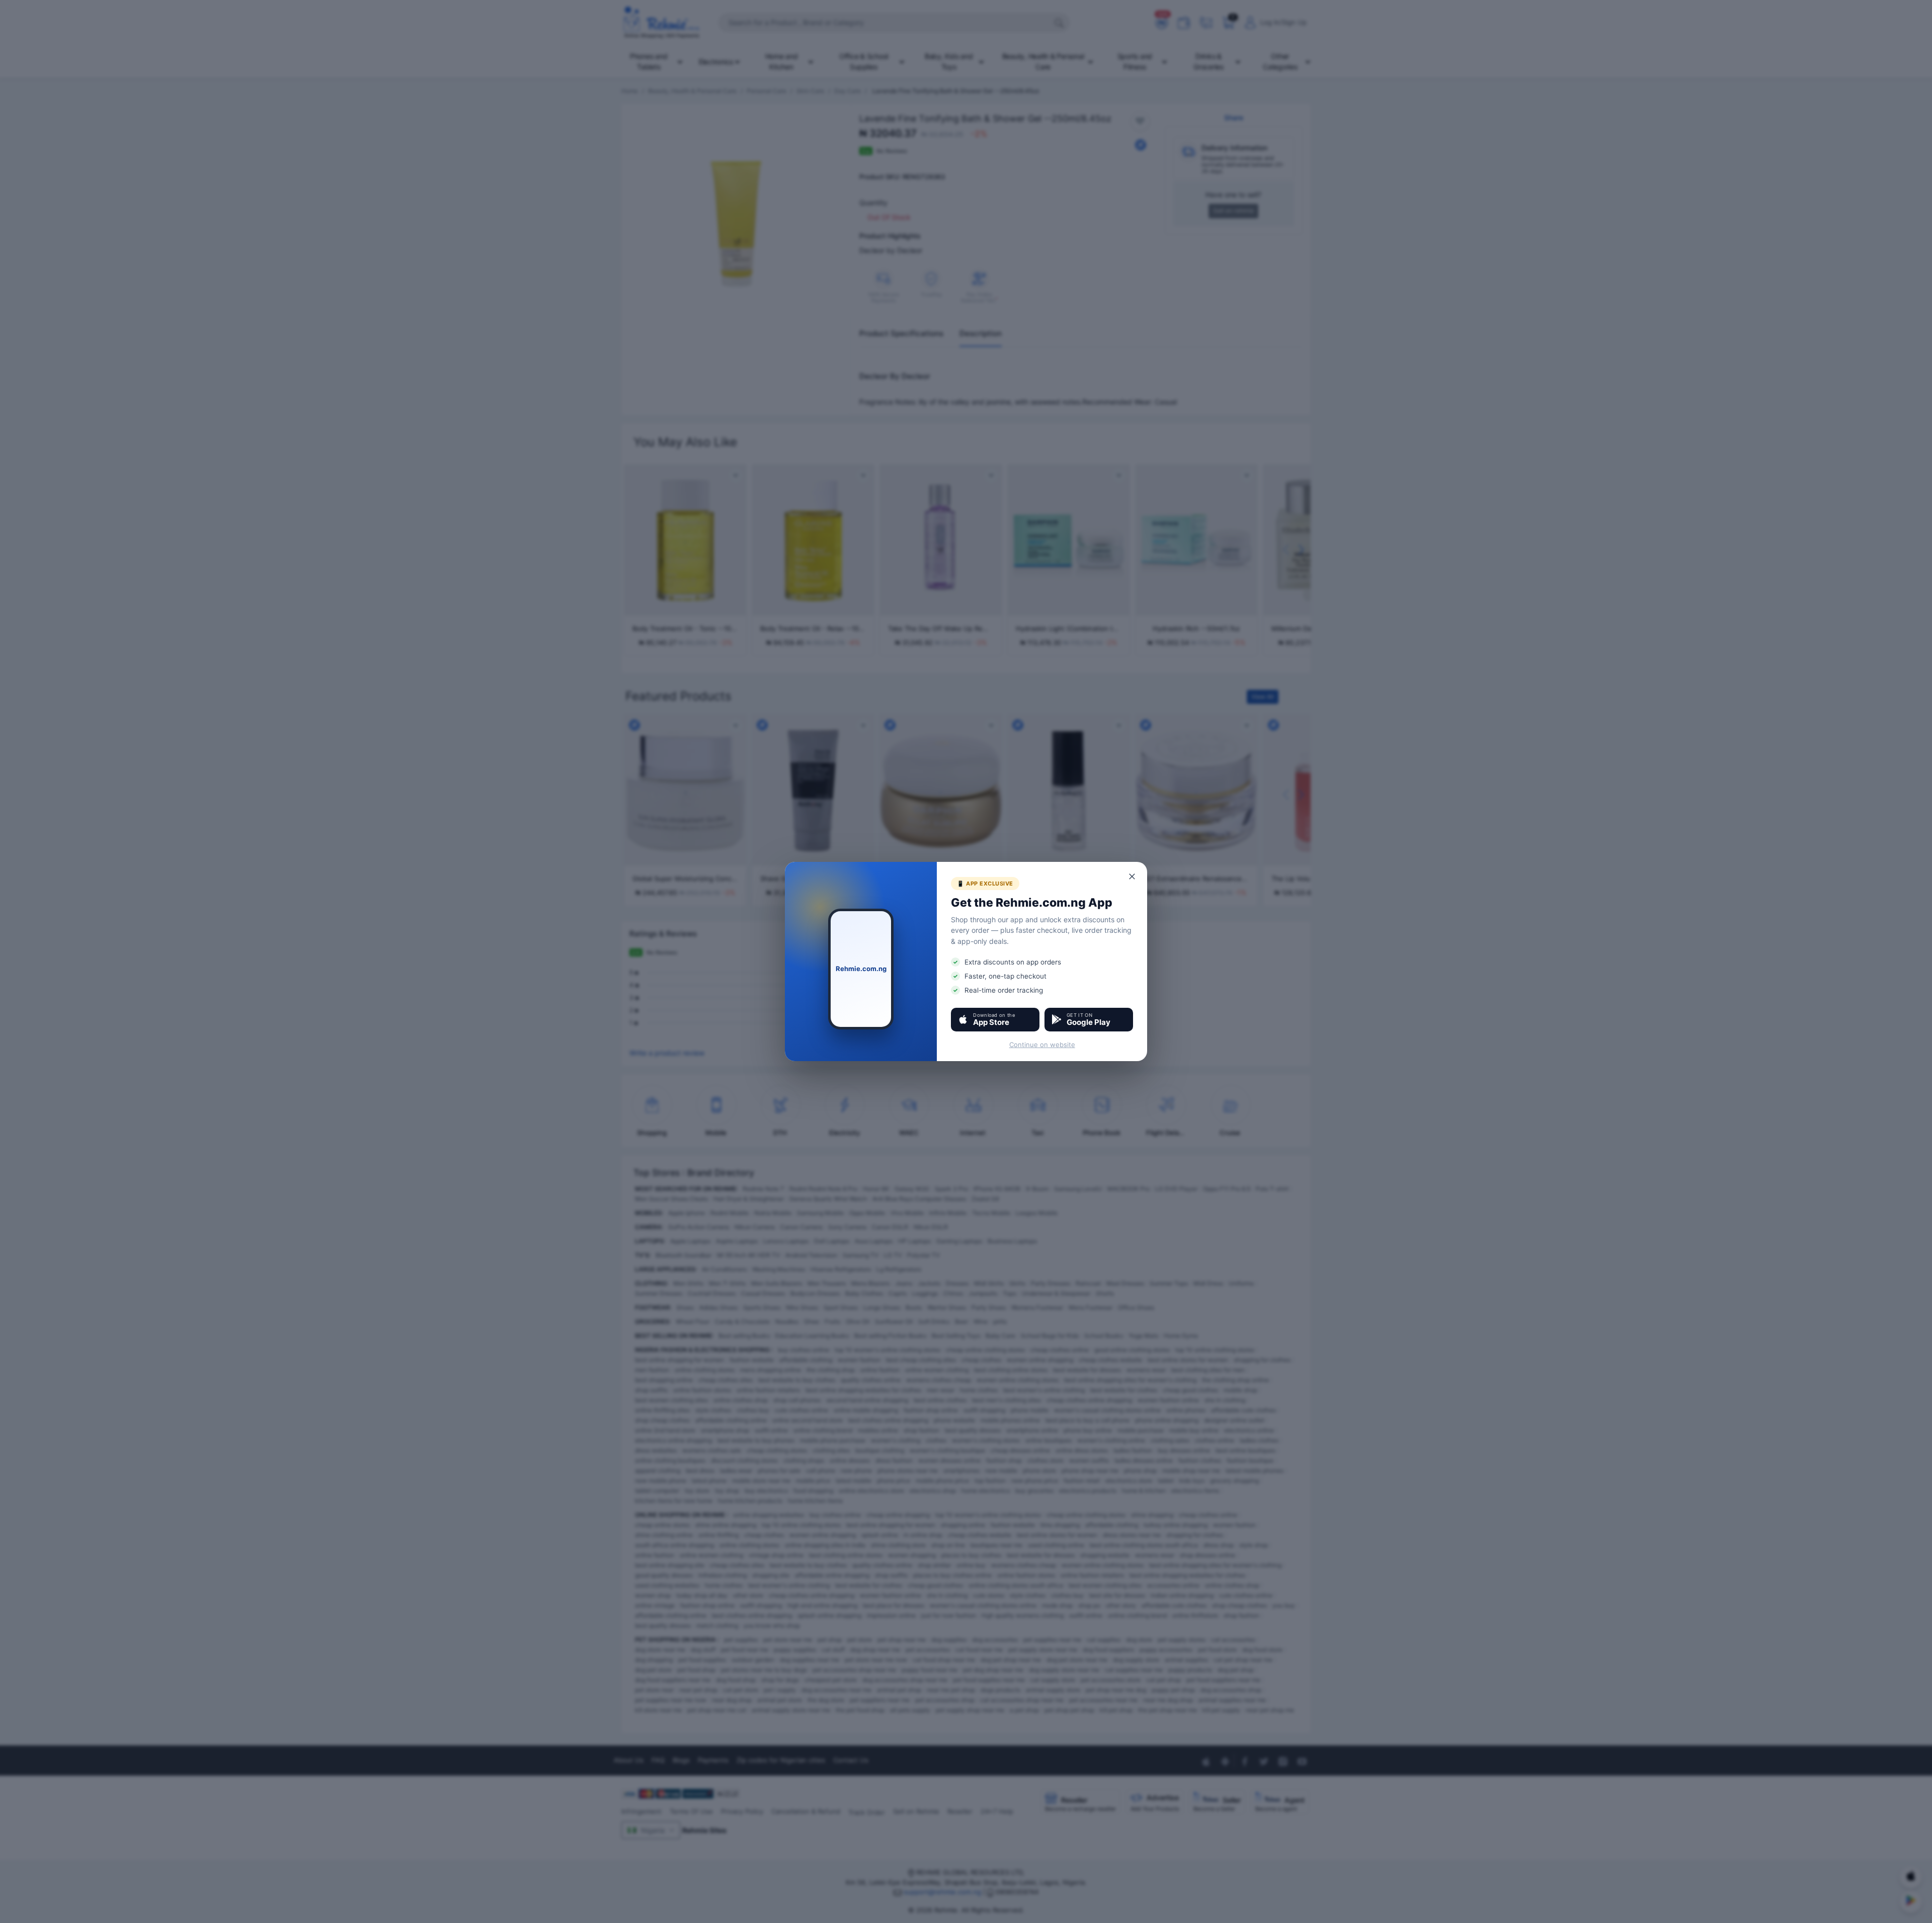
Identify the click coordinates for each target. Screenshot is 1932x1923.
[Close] (1133, 876)
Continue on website (1042, 1045)
